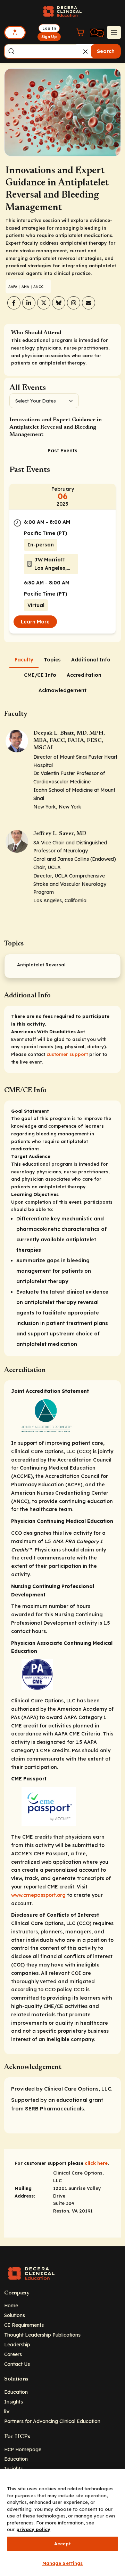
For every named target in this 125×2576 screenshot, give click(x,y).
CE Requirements (24, 2325)
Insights (14, 2402)
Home (11, 2305)
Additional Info (91, 660)
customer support (67, 1054)
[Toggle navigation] (114, 32)
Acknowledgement (62, 690)
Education (16, 2392)
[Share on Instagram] (74, 303)
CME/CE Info (40, 675)
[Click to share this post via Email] (89, 303)
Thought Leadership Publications (42, 2335)
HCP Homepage (23, 2449)
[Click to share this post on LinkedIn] (29, 303)
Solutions (15, 2315)
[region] (62, 2522)
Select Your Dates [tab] (36, 401)
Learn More (35, 622)
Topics (52, 660)
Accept (63, 2544)
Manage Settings (63, 2563)
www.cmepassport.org (38, 1895)
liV (7, 2411)
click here (96, 2163)
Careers (13, 2354)
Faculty (24, 660)
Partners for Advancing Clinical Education (52, 2421)
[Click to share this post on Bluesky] (59, 303)
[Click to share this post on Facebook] (14, 303)
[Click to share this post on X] (44, 303)
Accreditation (84, 675)
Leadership (17, 2344)
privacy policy (33, 2529)
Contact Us (17, 2364)
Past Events (62, 451)
